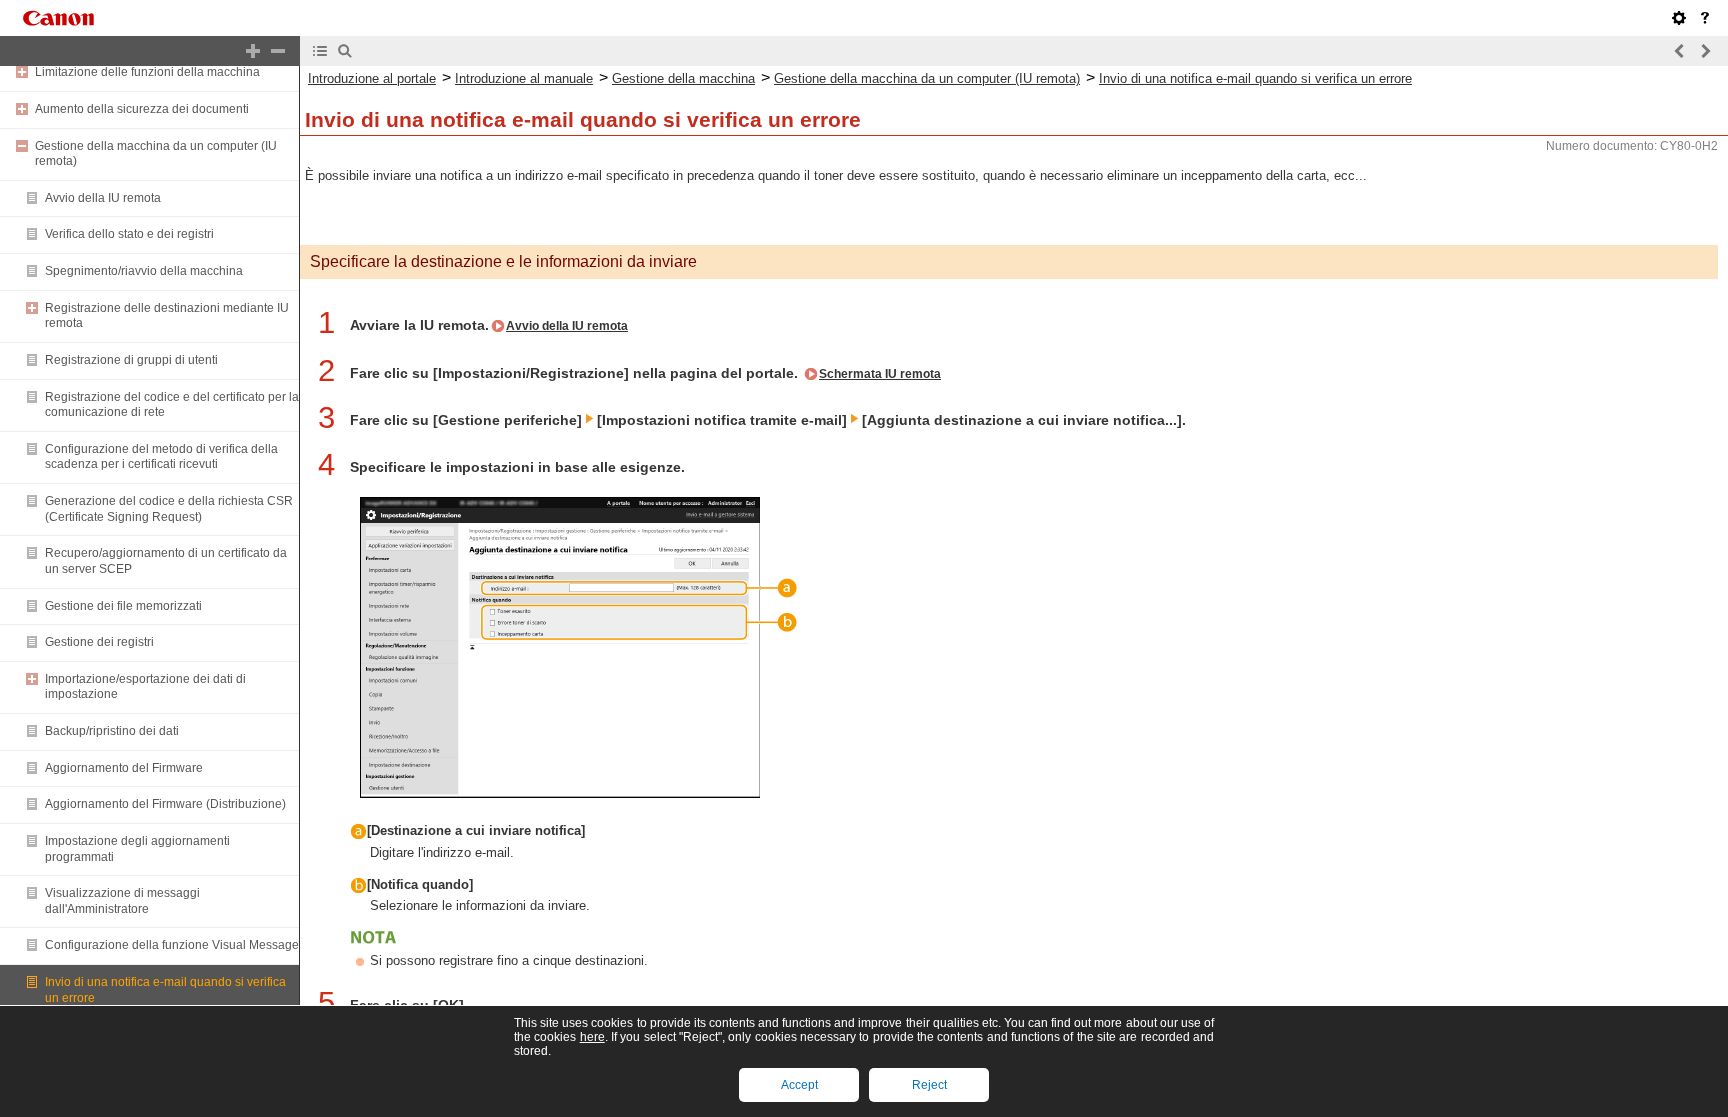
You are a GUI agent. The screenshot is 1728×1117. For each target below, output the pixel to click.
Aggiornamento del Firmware (124, 768)
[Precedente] (1680, 51)
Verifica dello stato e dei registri (129, 234)
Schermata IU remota (880, 374)
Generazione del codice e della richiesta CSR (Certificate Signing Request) (169, 509)
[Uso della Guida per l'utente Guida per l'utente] (1705, 18)
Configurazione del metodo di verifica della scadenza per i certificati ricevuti (161, 457)
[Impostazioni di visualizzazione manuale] (1679, 18)
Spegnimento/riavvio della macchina (144, 271)
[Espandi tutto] (253, 51)
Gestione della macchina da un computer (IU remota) (927, 78)
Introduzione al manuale (524, 78)
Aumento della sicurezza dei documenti (142, 109)
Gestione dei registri (99, 642)
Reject (929, 1085)
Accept (799, 1085)
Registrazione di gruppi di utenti (131, 360)
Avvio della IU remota (103, 198)
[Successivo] (1705, 51)
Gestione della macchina (683, 78)
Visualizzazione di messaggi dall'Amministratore (122, 901)
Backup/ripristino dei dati (112, 731)
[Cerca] (345, 51)
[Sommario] (320, 51)
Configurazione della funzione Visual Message (172, 945)
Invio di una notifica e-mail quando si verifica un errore (1255, 78)
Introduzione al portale (372, 78)
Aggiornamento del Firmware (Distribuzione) (165, 804)
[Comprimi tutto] (278, 51)
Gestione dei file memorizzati (123, 606)
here (592, 1037)
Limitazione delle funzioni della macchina (147, 72)
